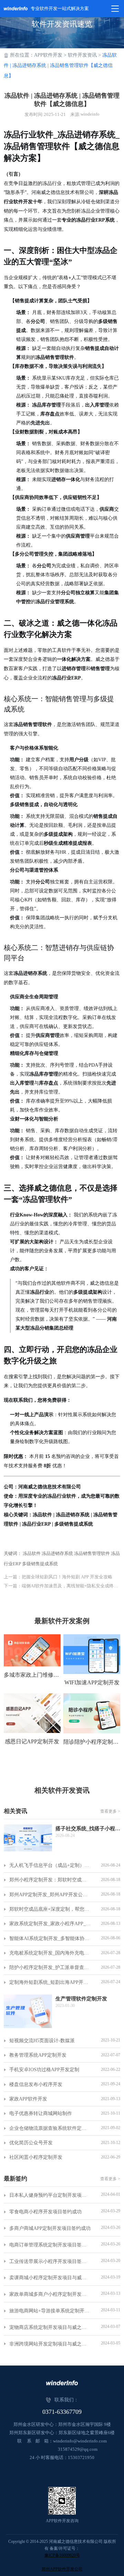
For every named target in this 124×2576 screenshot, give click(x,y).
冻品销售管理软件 (92, 1553)
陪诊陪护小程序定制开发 (92, 1742)
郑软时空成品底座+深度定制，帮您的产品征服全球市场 (50, 1909)
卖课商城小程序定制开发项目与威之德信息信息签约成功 (50, 2278)
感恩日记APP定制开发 (32, 1741)
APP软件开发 (48, 55)
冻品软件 (32, 1553)
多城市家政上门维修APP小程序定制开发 (32, 1675)
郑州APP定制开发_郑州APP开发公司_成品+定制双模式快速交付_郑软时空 (50, 1895)
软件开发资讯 (82, 55)
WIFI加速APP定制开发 (92, 1682)
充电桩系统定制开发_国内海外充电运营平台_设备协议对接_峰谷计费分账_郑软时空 (50, 1953)
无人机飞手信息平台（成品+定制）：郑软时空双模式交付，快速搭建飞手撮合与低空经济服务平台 (50, 1865)
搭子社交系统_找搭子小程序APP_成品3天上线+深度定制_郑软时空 (88, 1829)
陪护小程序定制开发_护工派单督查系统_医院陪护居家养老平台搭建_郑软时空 (50, 1967)
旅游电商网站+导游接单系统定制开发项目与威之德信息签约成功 (50, 2311)
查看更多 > (110, 1811)
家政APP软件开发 (28, 2099)
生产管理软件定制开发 (81, 1999)
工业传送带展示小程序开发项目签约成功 (50, 2261)
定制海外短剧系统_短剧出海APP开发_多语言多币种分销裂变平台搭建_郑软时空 (50, 1982)
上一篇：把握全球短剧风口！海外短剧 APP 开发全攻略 (58, 1577)
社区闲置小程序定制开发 (36, 2157)
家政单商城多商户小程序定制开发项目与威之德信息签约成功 (50, 2294)
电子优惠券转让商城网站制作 (41, 2113)
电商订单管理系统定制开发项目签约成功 (50, 2245)
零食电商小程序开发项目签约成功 (45, 2212)
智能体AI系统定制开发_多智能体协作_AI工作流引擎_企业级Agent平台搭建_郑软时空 (50, 1938)
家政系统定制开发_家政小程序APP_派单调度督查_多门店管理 (50, 1924)
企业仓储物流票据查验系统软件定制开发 (50, 2128)
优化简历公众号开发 (31, 2143)
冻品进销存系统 (57, 1553)
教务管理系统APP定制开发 (38, 2055)
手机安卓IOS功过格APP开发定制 (44, 2070)
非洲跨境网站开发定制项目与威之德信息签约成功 (50, 2344)
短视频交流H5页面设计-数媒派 (42, 2041)
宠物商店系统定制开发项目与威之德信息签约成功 (50, 2327)
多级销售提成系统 (40, 1564)
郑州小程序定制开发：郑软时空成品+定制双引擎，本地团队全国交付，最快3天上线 (50, 1880)
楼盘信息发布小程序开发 (36, 2084)
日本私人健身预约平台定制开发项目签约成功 (50, 2195)
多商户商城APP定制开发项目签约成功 (50, 2228)
